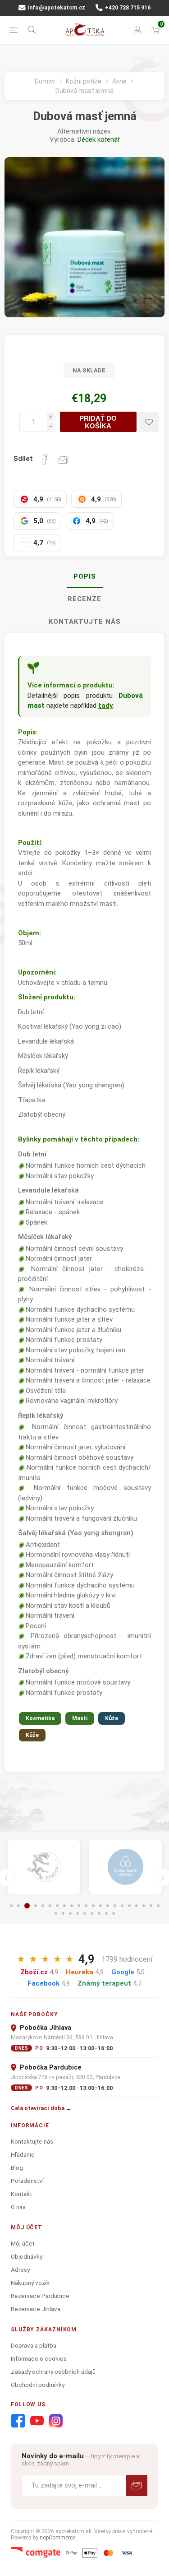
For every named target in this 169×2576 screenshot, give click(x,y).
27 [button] (92, 1913)
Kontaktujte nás (85, 622)
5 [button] (43, 1906)
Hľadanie (23, 2154)
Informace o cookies (39, 2358)
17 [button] (129, 1906)
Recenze (84, 599)
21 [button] (158, 1906)
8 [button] (64, 1906)
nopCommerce (57, 2538)
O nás (18, 2207)
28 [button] (99, 1913)
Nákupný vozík (30, 2283)
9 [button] (72, 1906)
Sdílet (23, 459)
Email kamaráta (64, 460)
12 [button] (93, 1906)
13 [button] (100, 1906)
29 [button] (106, 1913)
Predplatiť (137, 2485)
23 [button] (63, 1913)
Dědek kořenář (99, 139)
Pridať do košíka (98, 422)
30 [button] (114, 1913)
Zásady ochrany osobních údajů (53, 2372)
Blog (17, 2168)
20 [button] (151, 1906)
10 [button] (79, 1906)
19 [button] (144, 1906)
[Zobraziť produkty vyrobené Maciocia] (44, 1867)
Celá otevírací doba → (41, 2108)
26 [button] (85, 1913)
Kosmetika (40, 1718)
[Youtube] (37, 2421)
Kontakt (21, 2194)
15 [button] (115, 1906)
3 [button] (27, 1906)
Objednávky (27, 2256)
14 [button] (108, 1906)
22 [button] (56, 1913)
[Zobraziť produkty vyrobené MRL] (126, 1867)
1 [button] (11, 1906)
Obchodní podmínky (38, 2385)
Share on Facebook (45, 460)
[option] (44, 1867)
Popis (85, 576)
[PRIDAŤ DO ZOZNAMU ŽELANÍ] (149, 422)
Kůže (112, 1718)
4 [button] (36, 1906)
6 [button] (50, 1906)
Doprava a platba (34, 2345)
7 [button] (57, 1906)
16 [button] (122, 1906)
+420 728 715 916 (127, 8)
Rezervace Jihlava (36, 2309)
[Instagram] (56, 2421)
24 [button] (70, 1913)
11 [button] (86, 1906)
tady (106, 705)
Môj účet (23, 2243)
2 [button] (18, 1906)
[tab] (84, 577)
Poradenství (27, 2181)
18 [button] (137, 1906)
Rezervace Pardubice (40, 2296)
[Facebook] (18, 2421)
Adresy (20, 2270)
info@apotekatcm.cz (56, 8)
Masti (80, 1718)
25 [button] (78, 1913)
